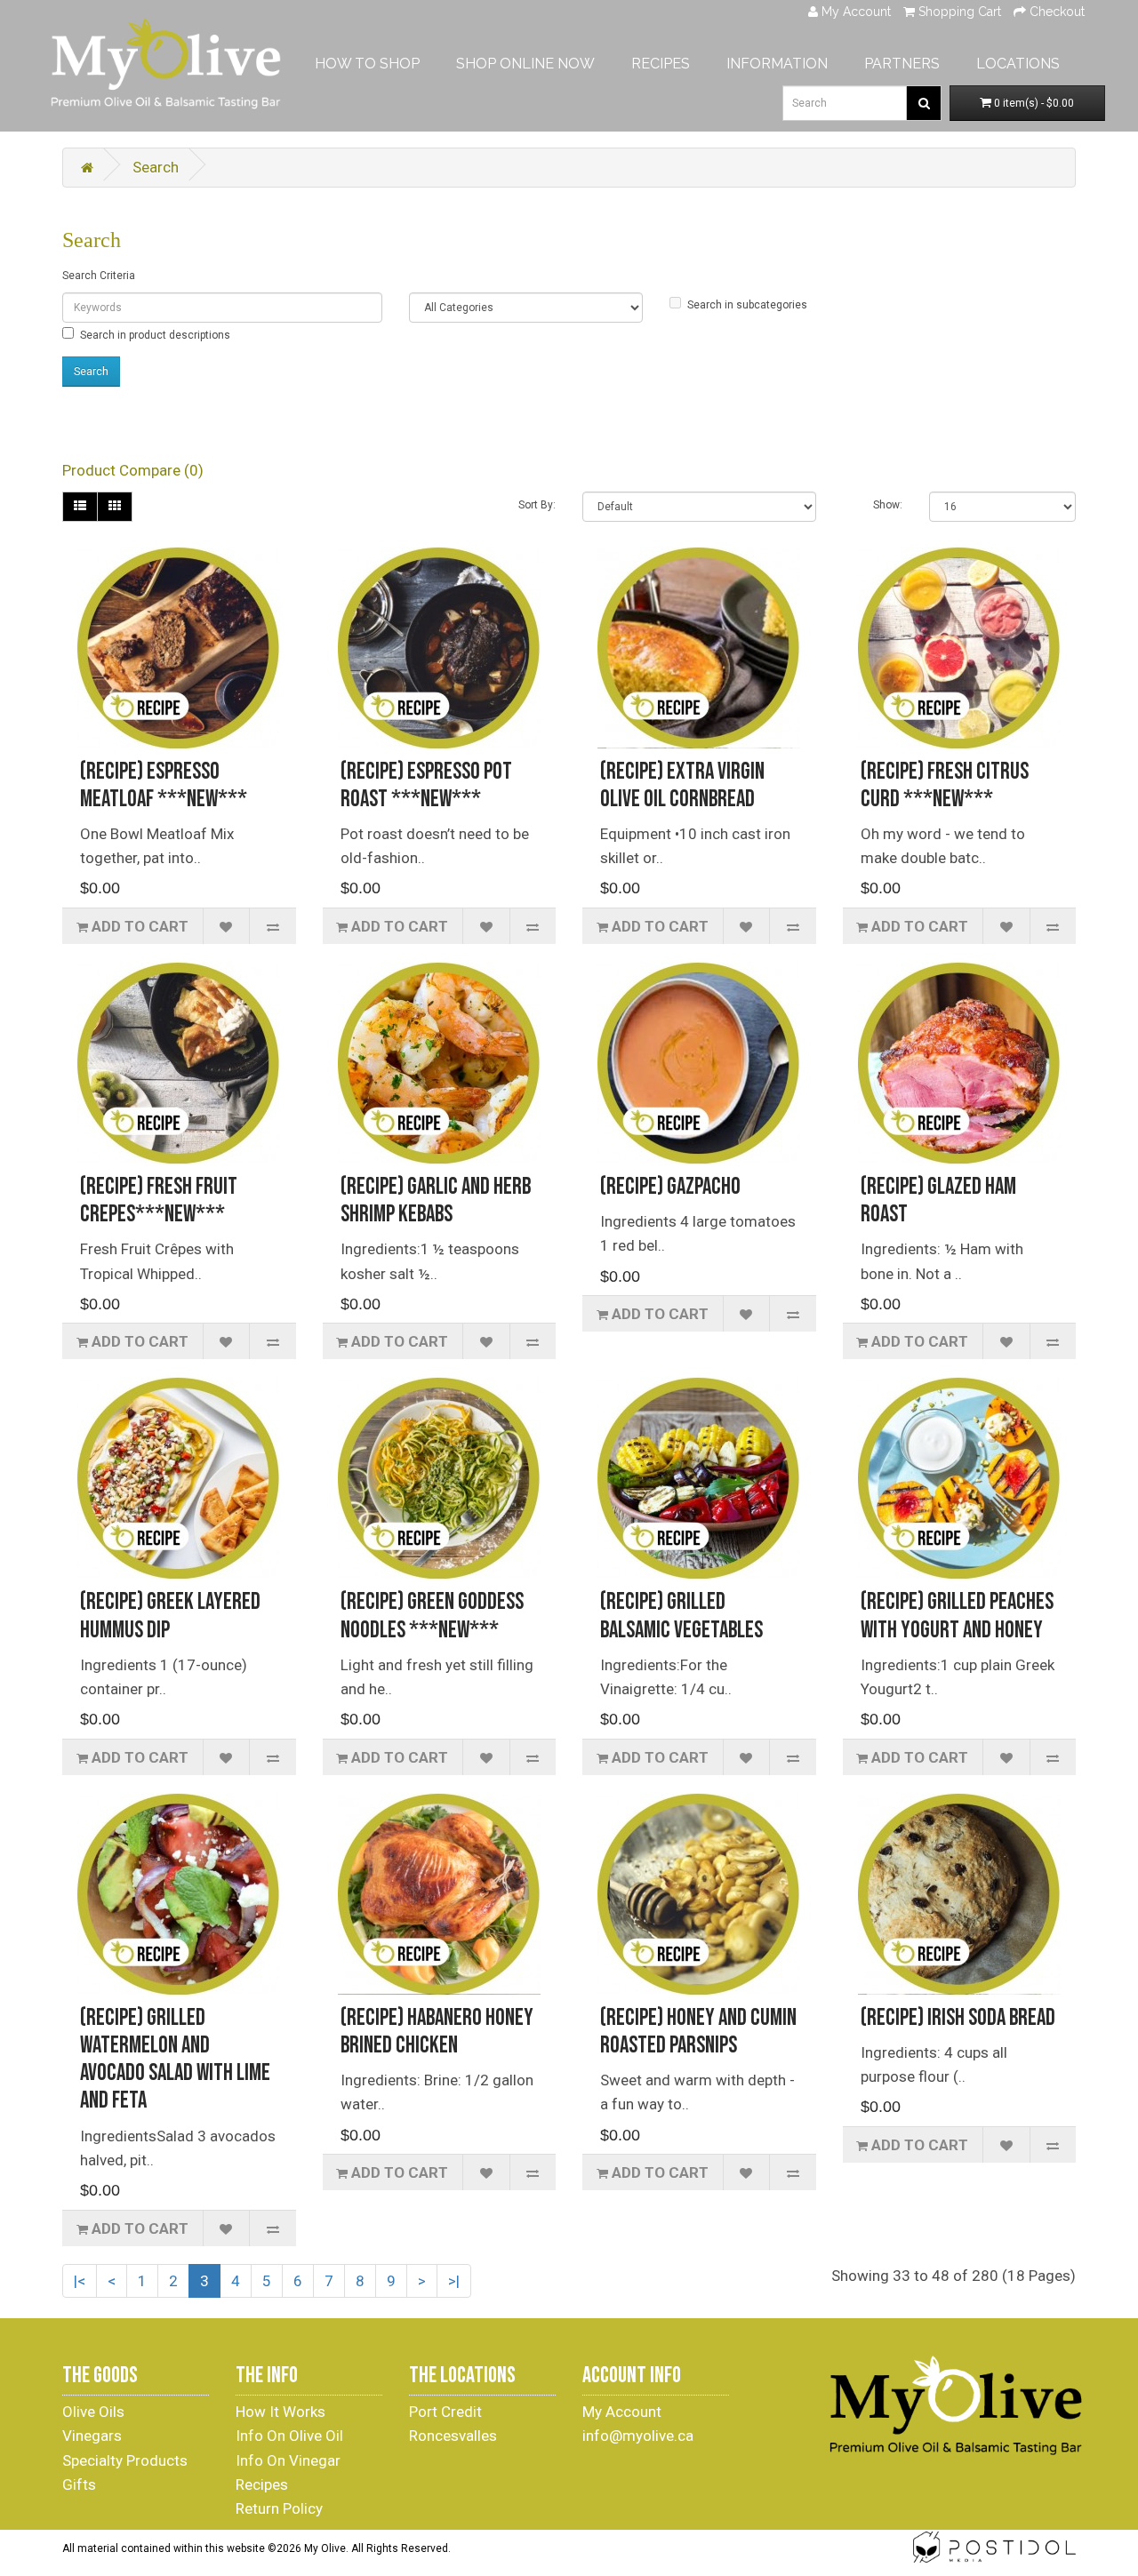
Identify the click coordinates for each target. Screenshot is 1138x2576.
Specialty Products (125, 2460)
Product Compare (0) (133, 470)
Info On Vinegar (288, 2460)
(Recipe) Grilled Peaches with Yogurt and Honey (957, 1616)
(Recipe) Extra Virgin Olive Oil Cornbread (682, 786)
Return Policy (279, 2508)
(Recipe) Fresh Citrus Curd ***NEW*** (945, 786)
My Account (622, 2412)
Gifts (79, 2484)
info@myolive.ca (638, 2436)
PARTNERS (902, 64)
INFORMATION (777, 64)
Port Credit (445, 2412)
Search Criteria (99, 276)
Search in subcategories (747, 305)
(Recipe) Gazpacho (670, 1187)
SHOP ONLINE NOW (525, 64)
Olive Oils (93, 2412)
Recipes (262, 2484)
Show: (888, 505)
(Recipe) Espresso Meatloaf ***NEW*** (164, 786)
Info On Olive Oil (289, 2436)
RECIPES (661, 64)
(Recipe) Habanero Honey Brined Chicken (437, 2032)
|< (80, 2281)
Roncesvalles (453, 2436)
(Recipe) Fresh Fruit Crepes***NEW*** (159, 1201)
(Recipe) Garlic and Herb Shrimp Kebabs (436, 1201)
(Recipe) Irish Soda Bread (958, 2018)
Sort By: (537, 505)
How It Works (280, 2412)
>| (454, 2281)
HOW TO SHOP (367, 64)
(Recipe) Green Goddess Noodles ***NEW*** (432, 1616)
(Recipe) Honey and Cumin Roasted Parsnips (698, 2032)
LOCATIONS (1018, 64)
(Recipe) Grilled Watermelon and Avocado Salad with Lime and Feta (175, 2060)
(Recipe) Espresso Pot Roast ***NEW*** (426, 786)
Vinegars (92, 2436)
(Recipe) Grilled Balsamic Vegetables (681, 1616)
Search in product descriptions (155, 335)
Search (156, 167)
